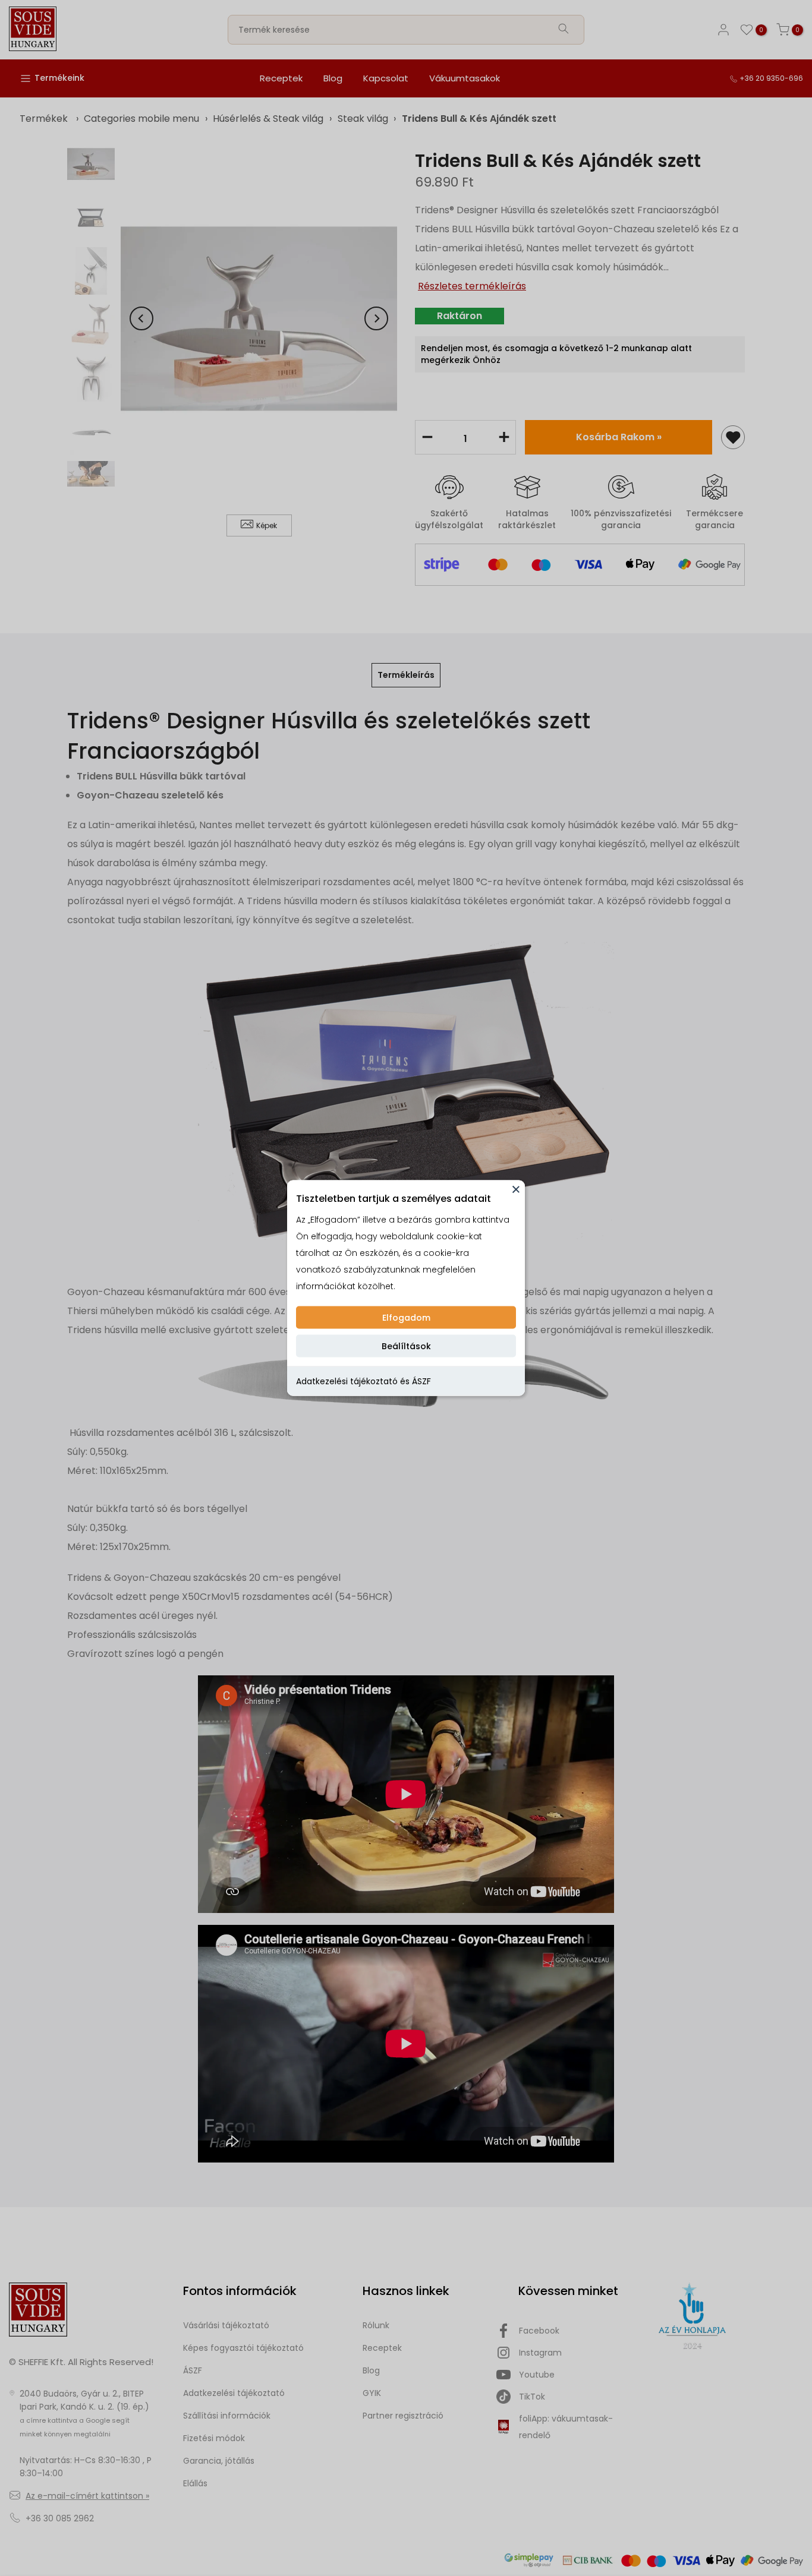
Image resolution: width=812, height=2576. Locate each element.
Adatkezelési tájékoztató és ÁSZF (363, 1381)
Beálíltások (406, 1346)
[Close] (516, 1189)
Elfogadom (406, 1318)
